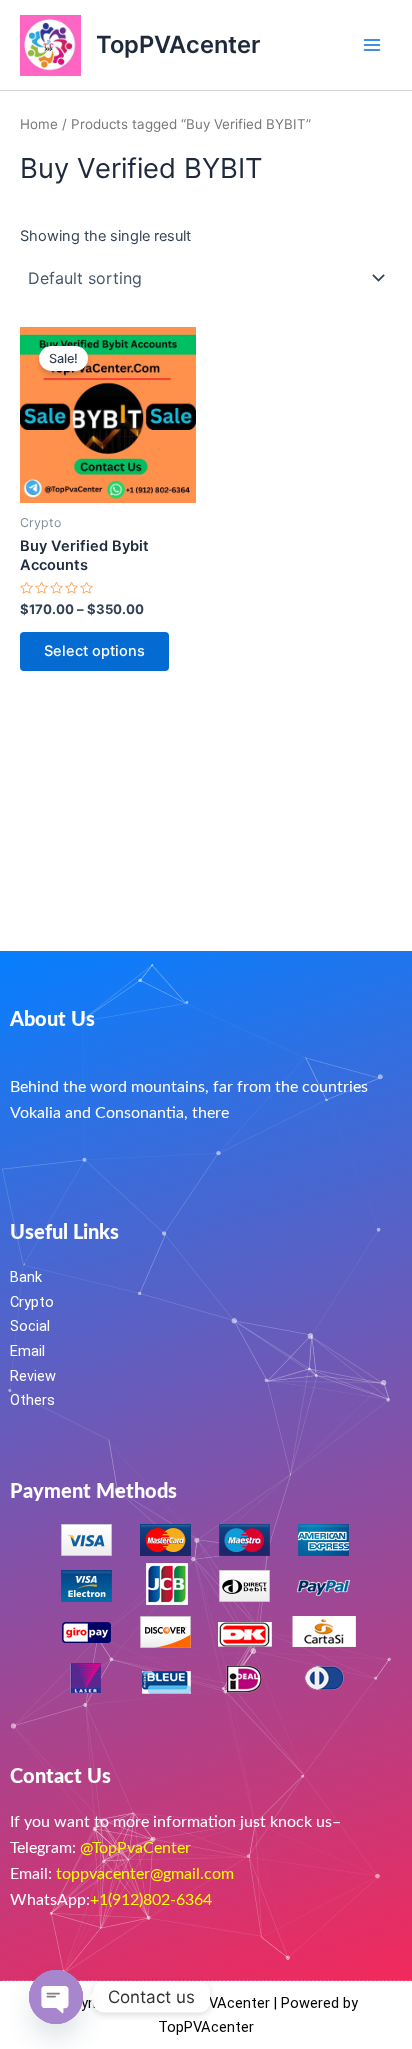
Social (30, 1326)
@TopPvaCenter (135, 1848)
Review (33, 1376)
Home (39, 124)
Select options (94, 651)
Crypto (32, 1302)
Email (27, 1351)
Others (32, 1400)
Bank (26, 1277)
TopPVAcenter (178, 44)
